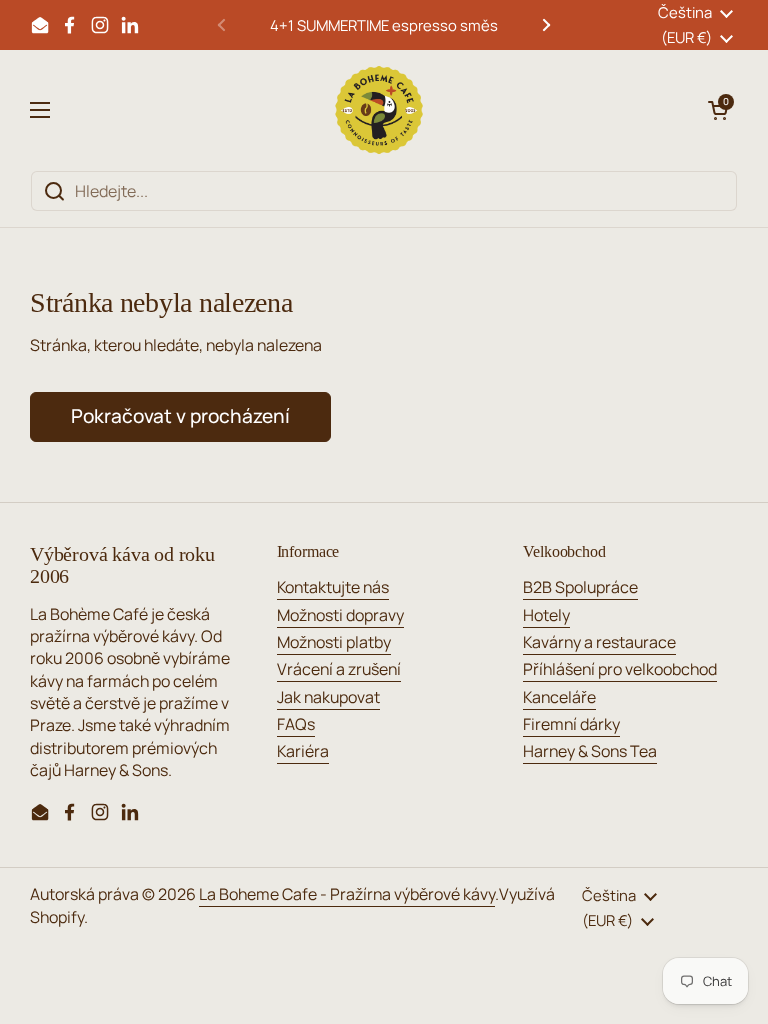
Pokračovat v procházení (180, 416)
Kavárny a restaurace (599, 642)
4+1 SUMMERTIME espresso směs (384, 25)
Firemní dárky (571, 724)
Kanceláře (559, 697)
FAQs (296, 724)
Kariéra (303, 751)
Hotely (546, 615)
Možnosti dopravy (340, 615)
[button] (718, 110)
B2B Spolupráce (580, 587)
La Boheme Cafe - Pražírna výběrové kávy (347, 894)
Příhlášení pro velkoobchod (620, 669)
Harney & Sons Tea (590, 751)
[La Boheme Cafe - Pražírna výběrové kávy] (379, 110)
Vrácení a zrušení (339, 669)
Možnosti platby (334, 642)
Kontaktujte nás (333, 587)
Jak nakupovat (328, 697)
